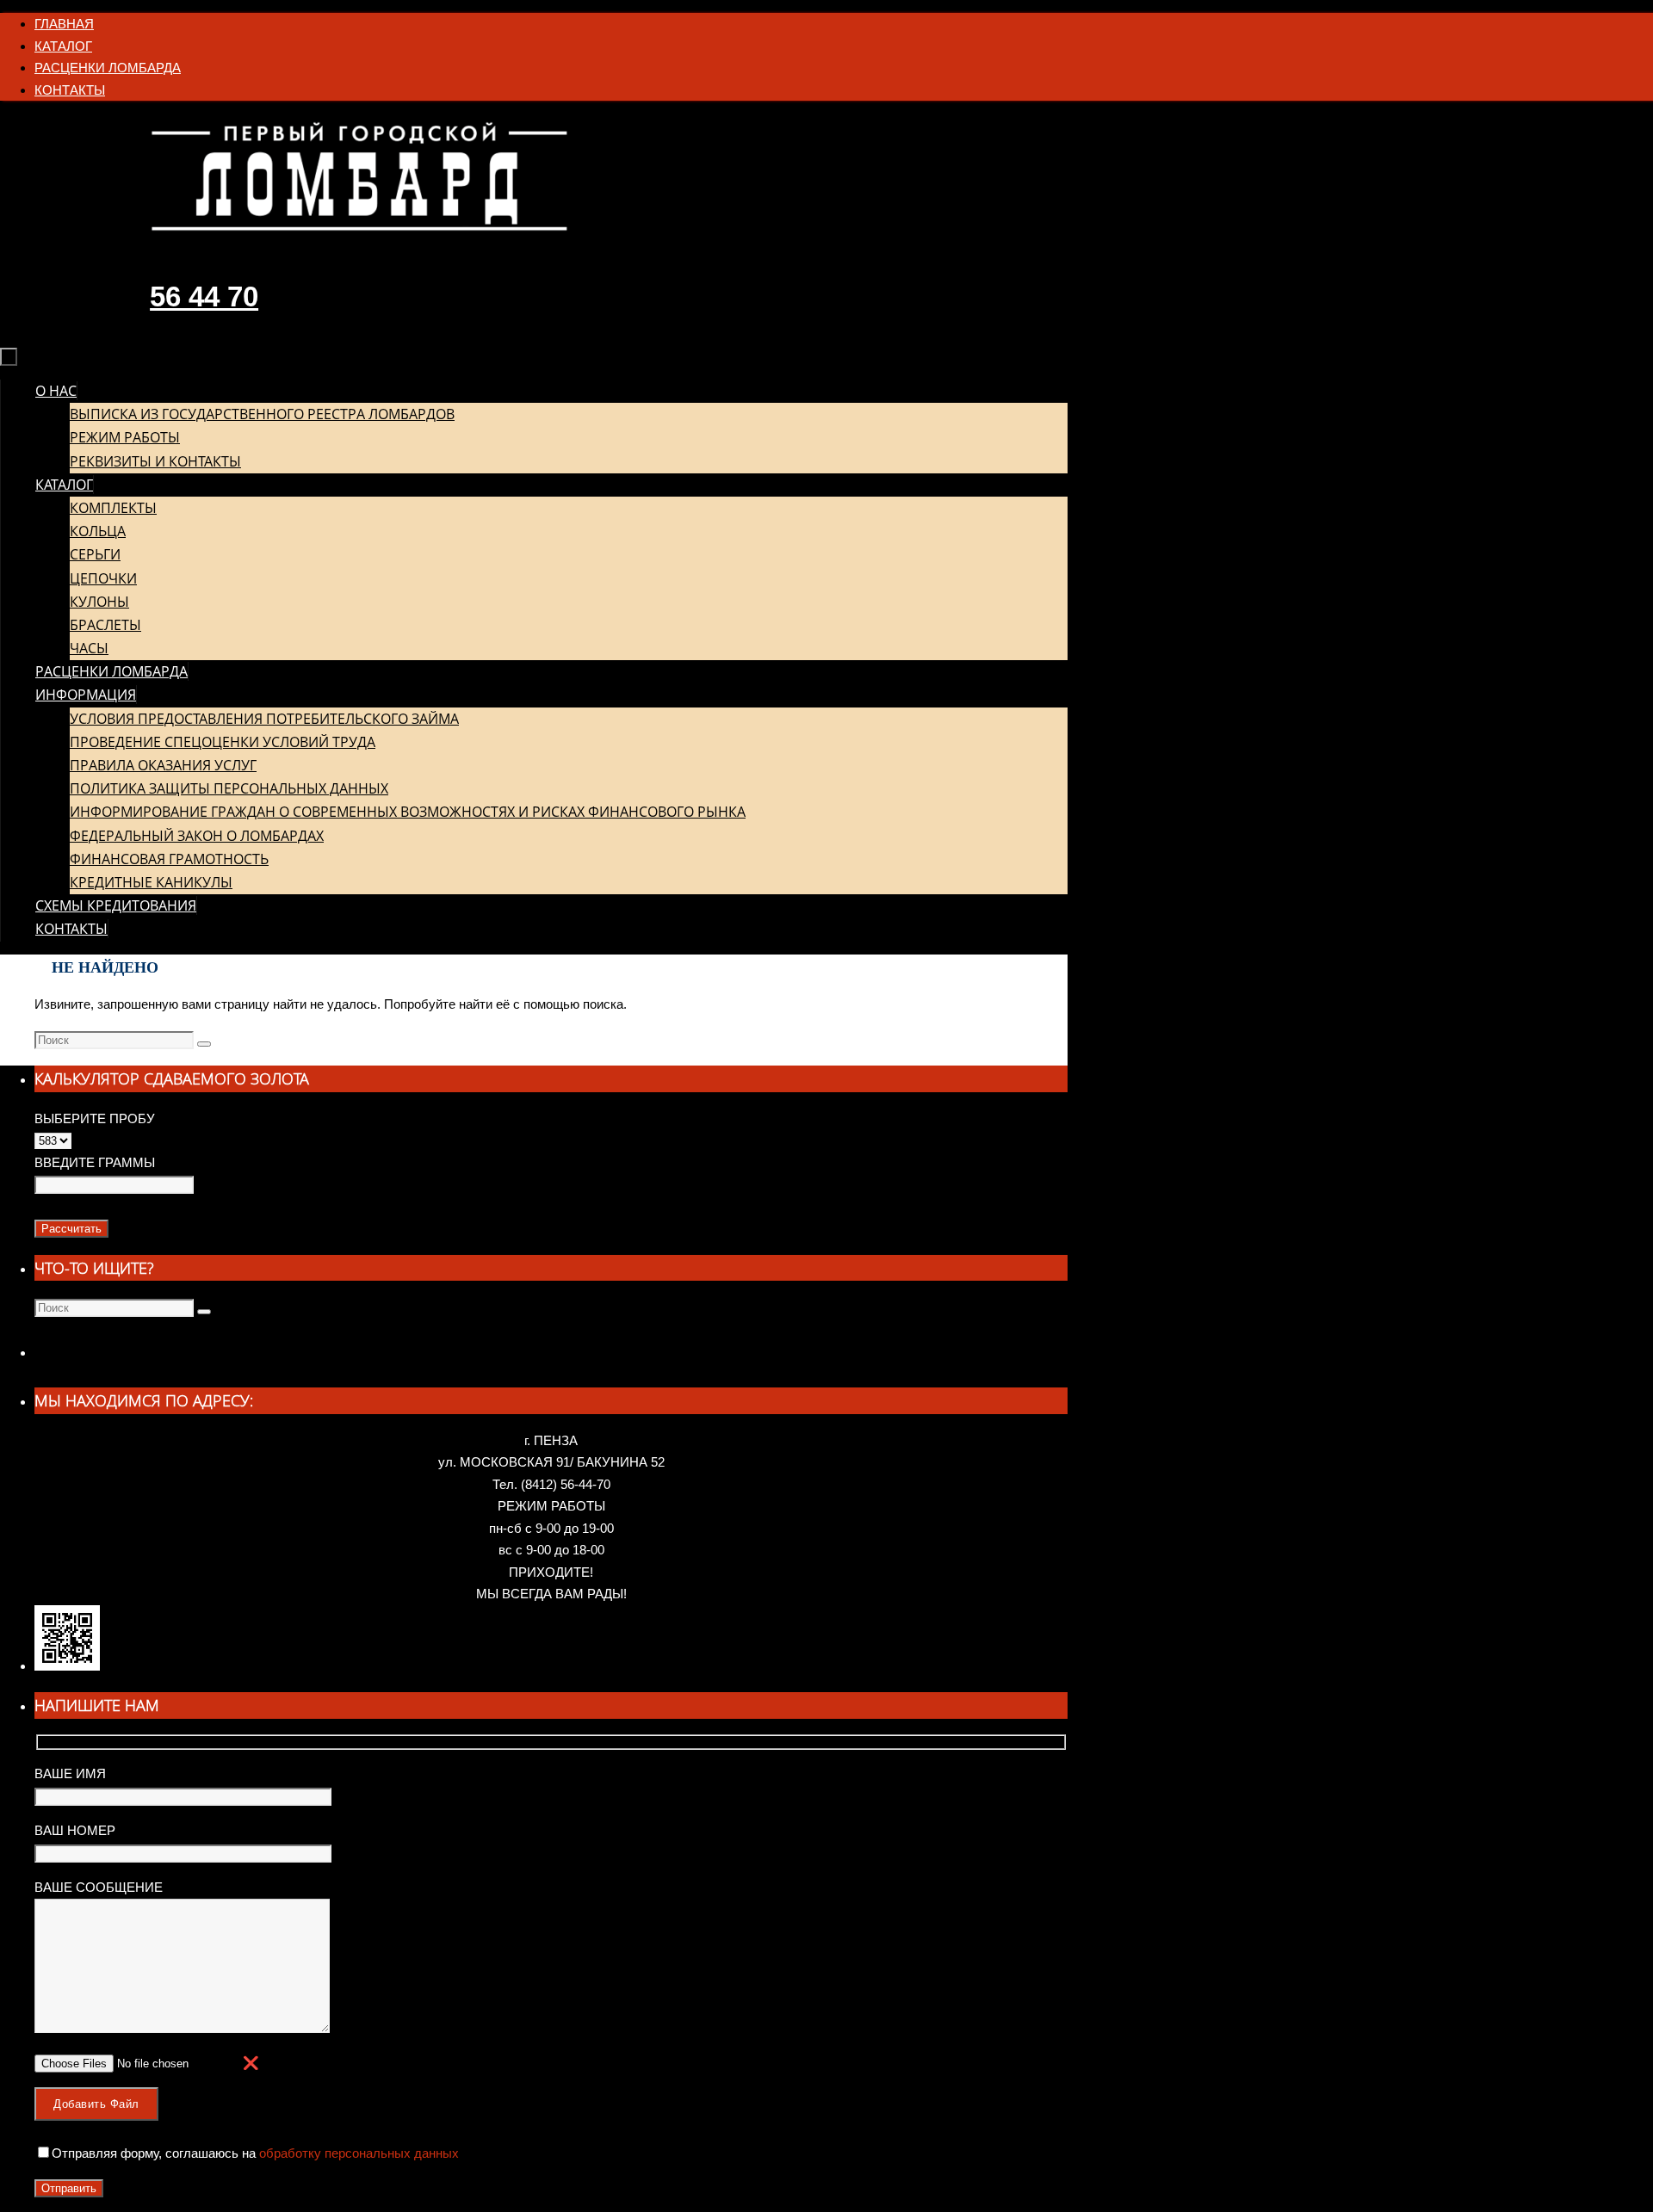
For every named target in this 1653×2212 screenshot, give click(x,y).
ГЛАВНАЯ (64, 24)
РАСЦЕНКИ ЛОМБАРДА (108, 68)
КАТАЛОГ (63, 46)
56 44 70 (204, 297)
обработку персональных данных (357, 2153)
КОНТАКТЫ (70, 90)
